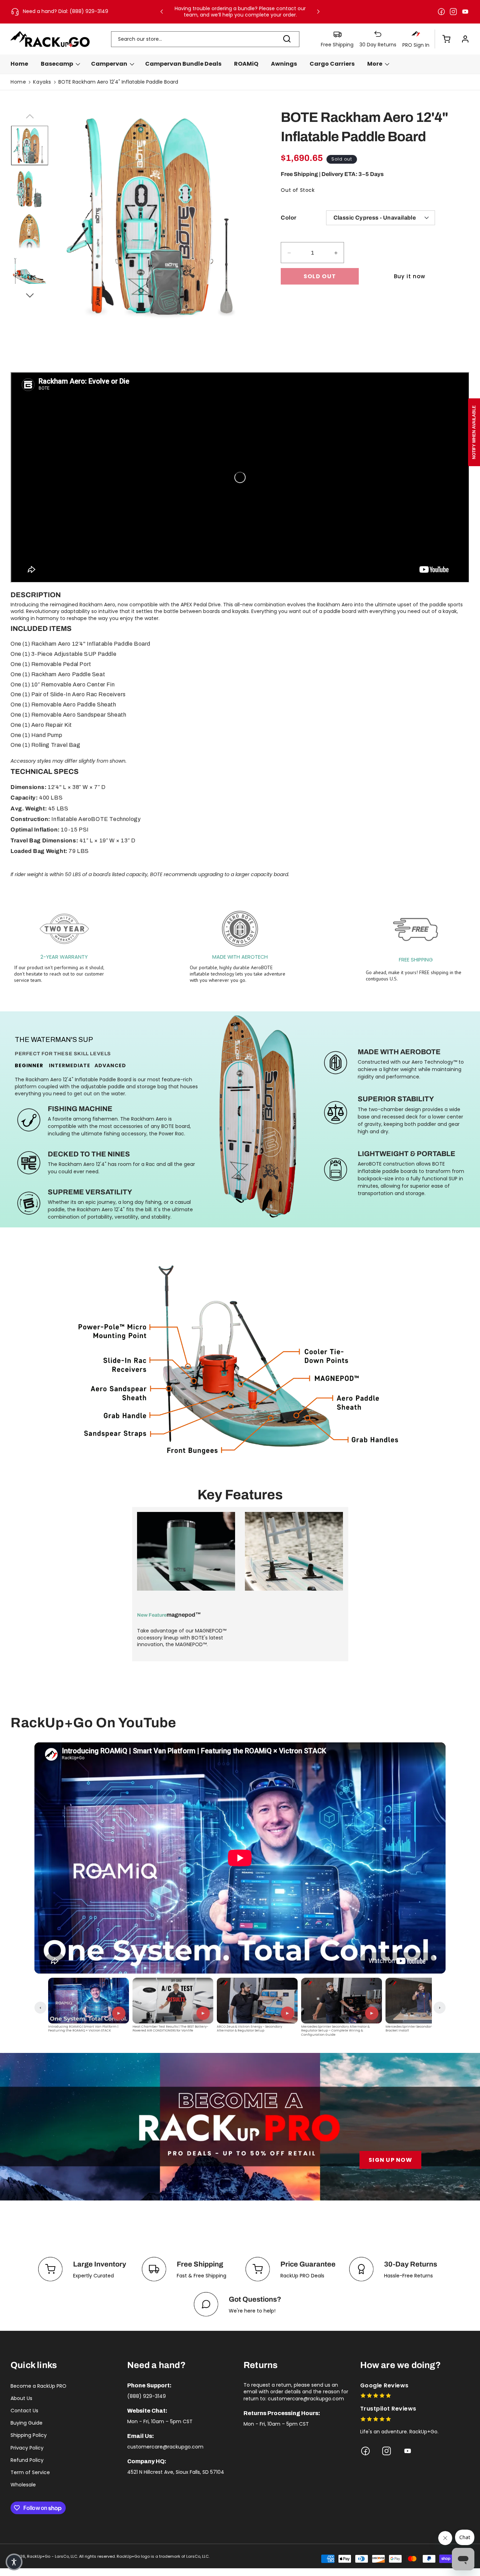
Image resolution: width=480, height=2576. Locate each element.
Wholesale (23, 2485)
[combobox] (205, 39)
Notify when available (474, 432)
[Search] (287, 39)
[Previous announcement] (162, 12)
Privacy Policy (27, 2448)
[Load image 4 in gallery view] (30, 275)
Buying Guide (27, 2423)
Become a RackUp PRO (38, 2386)
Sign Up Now (390, 2160)
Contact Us (24, 2411)
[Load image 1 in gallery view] (30, 145)
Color (288, 218)
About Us (21, 2398)
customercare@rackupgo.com (165, 2447)
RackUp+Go (39, 2556)
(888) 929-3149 (147, 2396)
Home (18, 82)
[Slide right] (30, 294)
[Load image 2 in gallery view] (30, 189)
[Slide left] (30, 115)
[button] (443, 39)
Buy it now (410, 277)
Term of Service (30, 2472)
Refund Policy (27, 2460)
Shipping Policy (29, 2435)
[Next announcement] (318, 12)
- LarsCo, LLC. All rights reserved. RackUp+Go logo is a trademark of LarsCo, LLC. (131, 2556)
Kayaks (42, 82)
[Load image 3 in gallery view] (30, 231)
